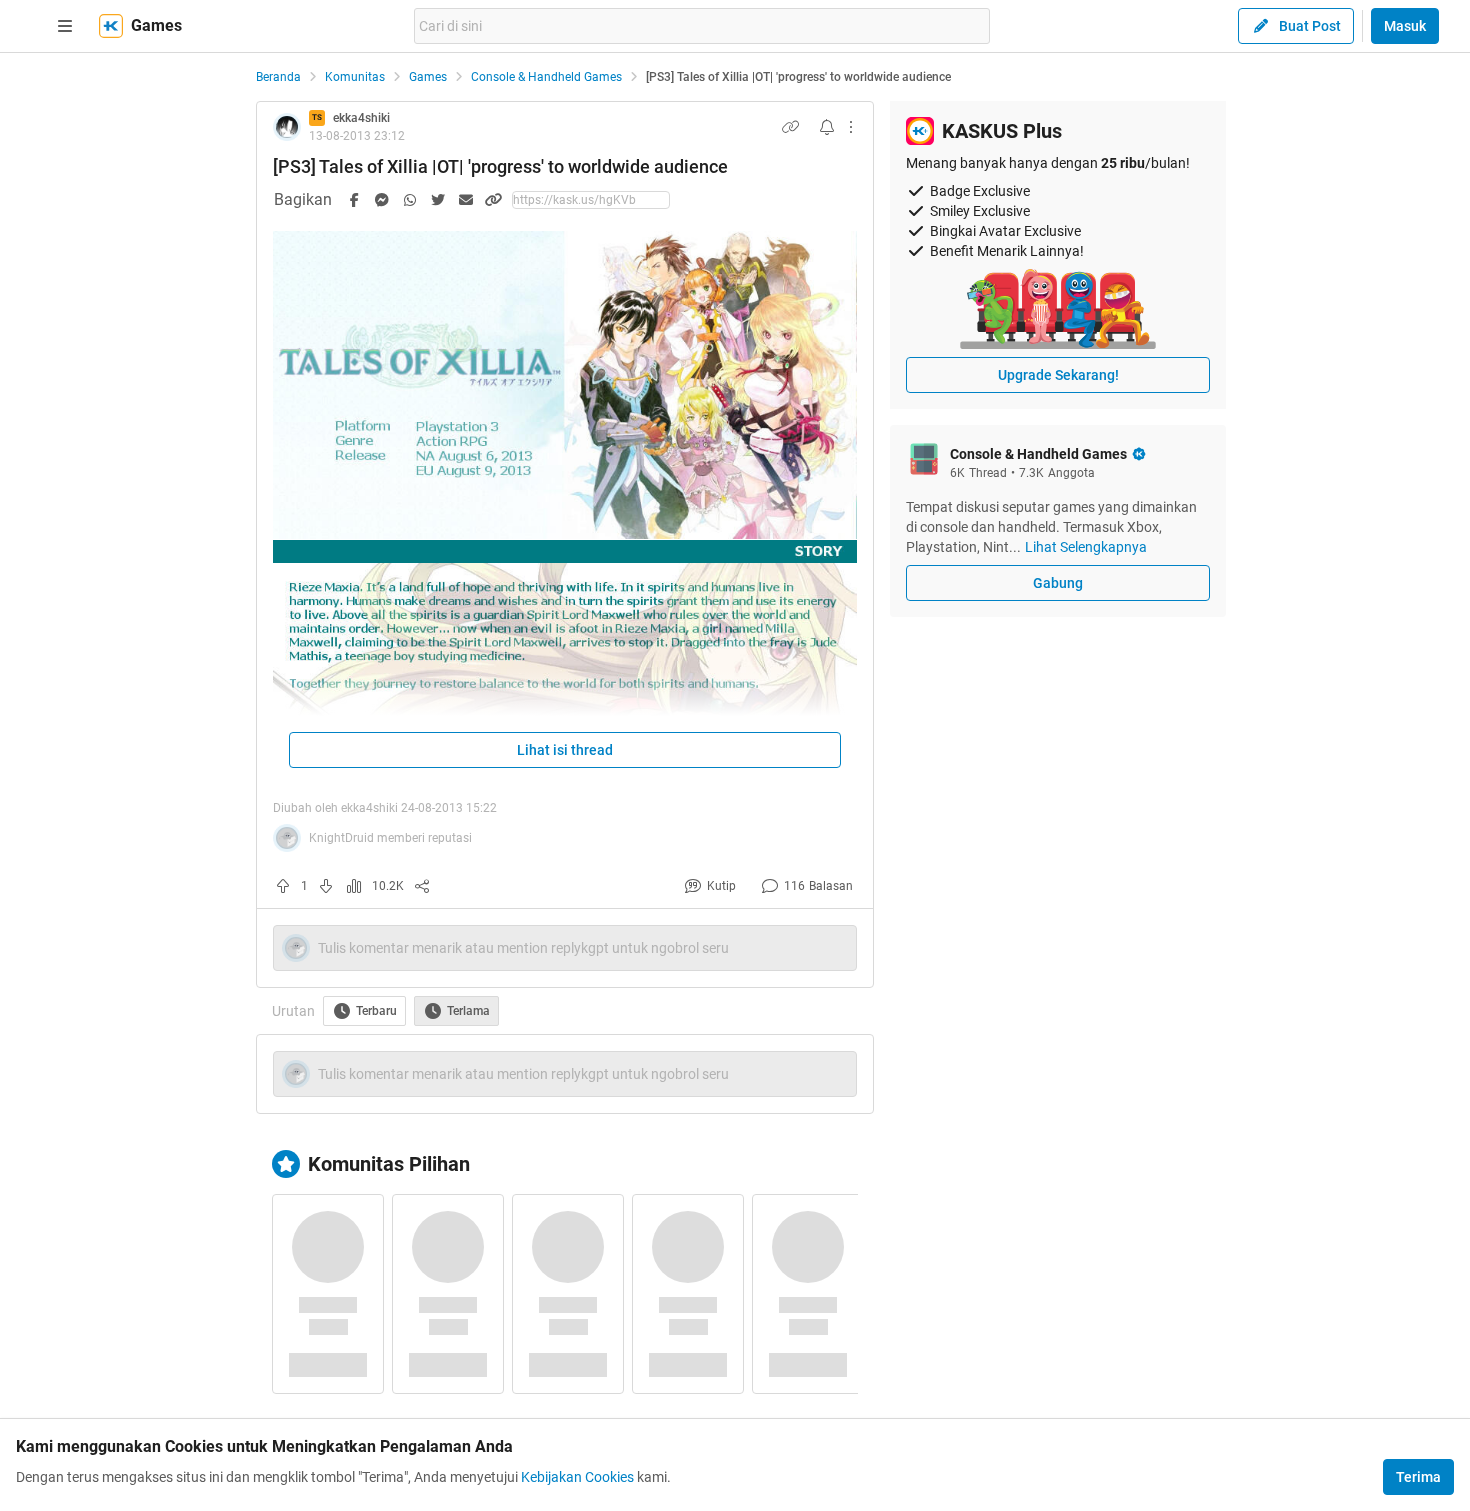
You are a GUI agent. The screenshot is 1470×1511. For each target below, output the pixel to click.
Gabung (1058, 583)
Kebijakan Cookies (577, 1477)
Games (428, 77)
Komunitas (355, 77)
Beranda (278, 77)
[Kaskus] (111, 26)
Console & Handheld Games (546, 77)
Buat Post (1310, 26)
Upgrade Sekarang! (1058, 375)
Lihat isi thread (565, 750)
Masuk (1405, 26)
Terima (1418, 1477)
